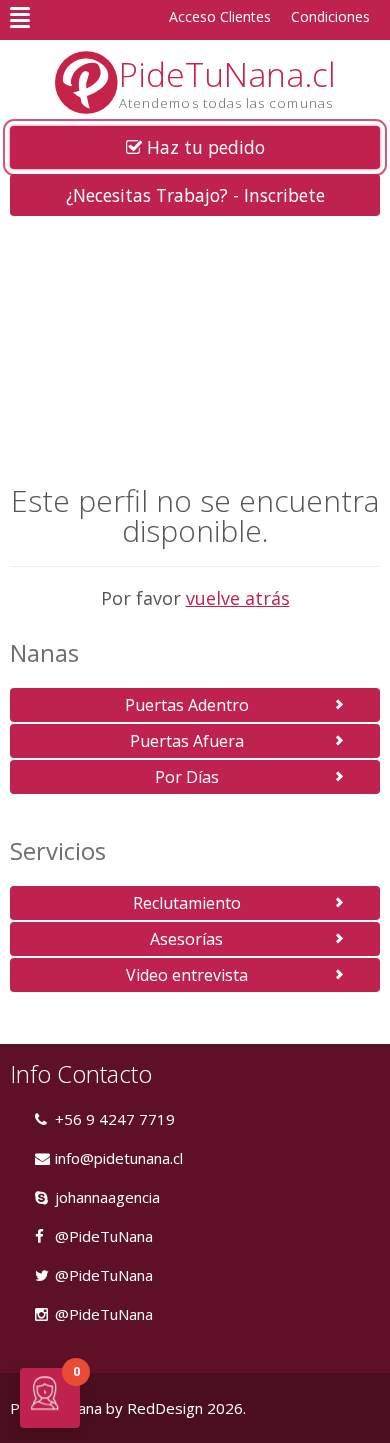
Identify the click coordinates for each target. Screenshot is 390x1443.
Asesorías (186, 939)
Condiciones (330, 16)
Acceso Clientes (220, 16)
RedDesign (165, 1408)
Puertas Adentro (187, 705)
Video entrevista (187, 975)
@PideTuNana (104, 1236)
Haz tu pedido (203, 147)
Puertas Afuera (187, 741)
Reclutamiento (187, 903)
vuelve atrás (238, 598)
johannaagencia (107, 1197)
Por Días (187, 777)
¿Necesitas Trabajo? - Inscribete (195, 195)
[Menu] (20, 17)
